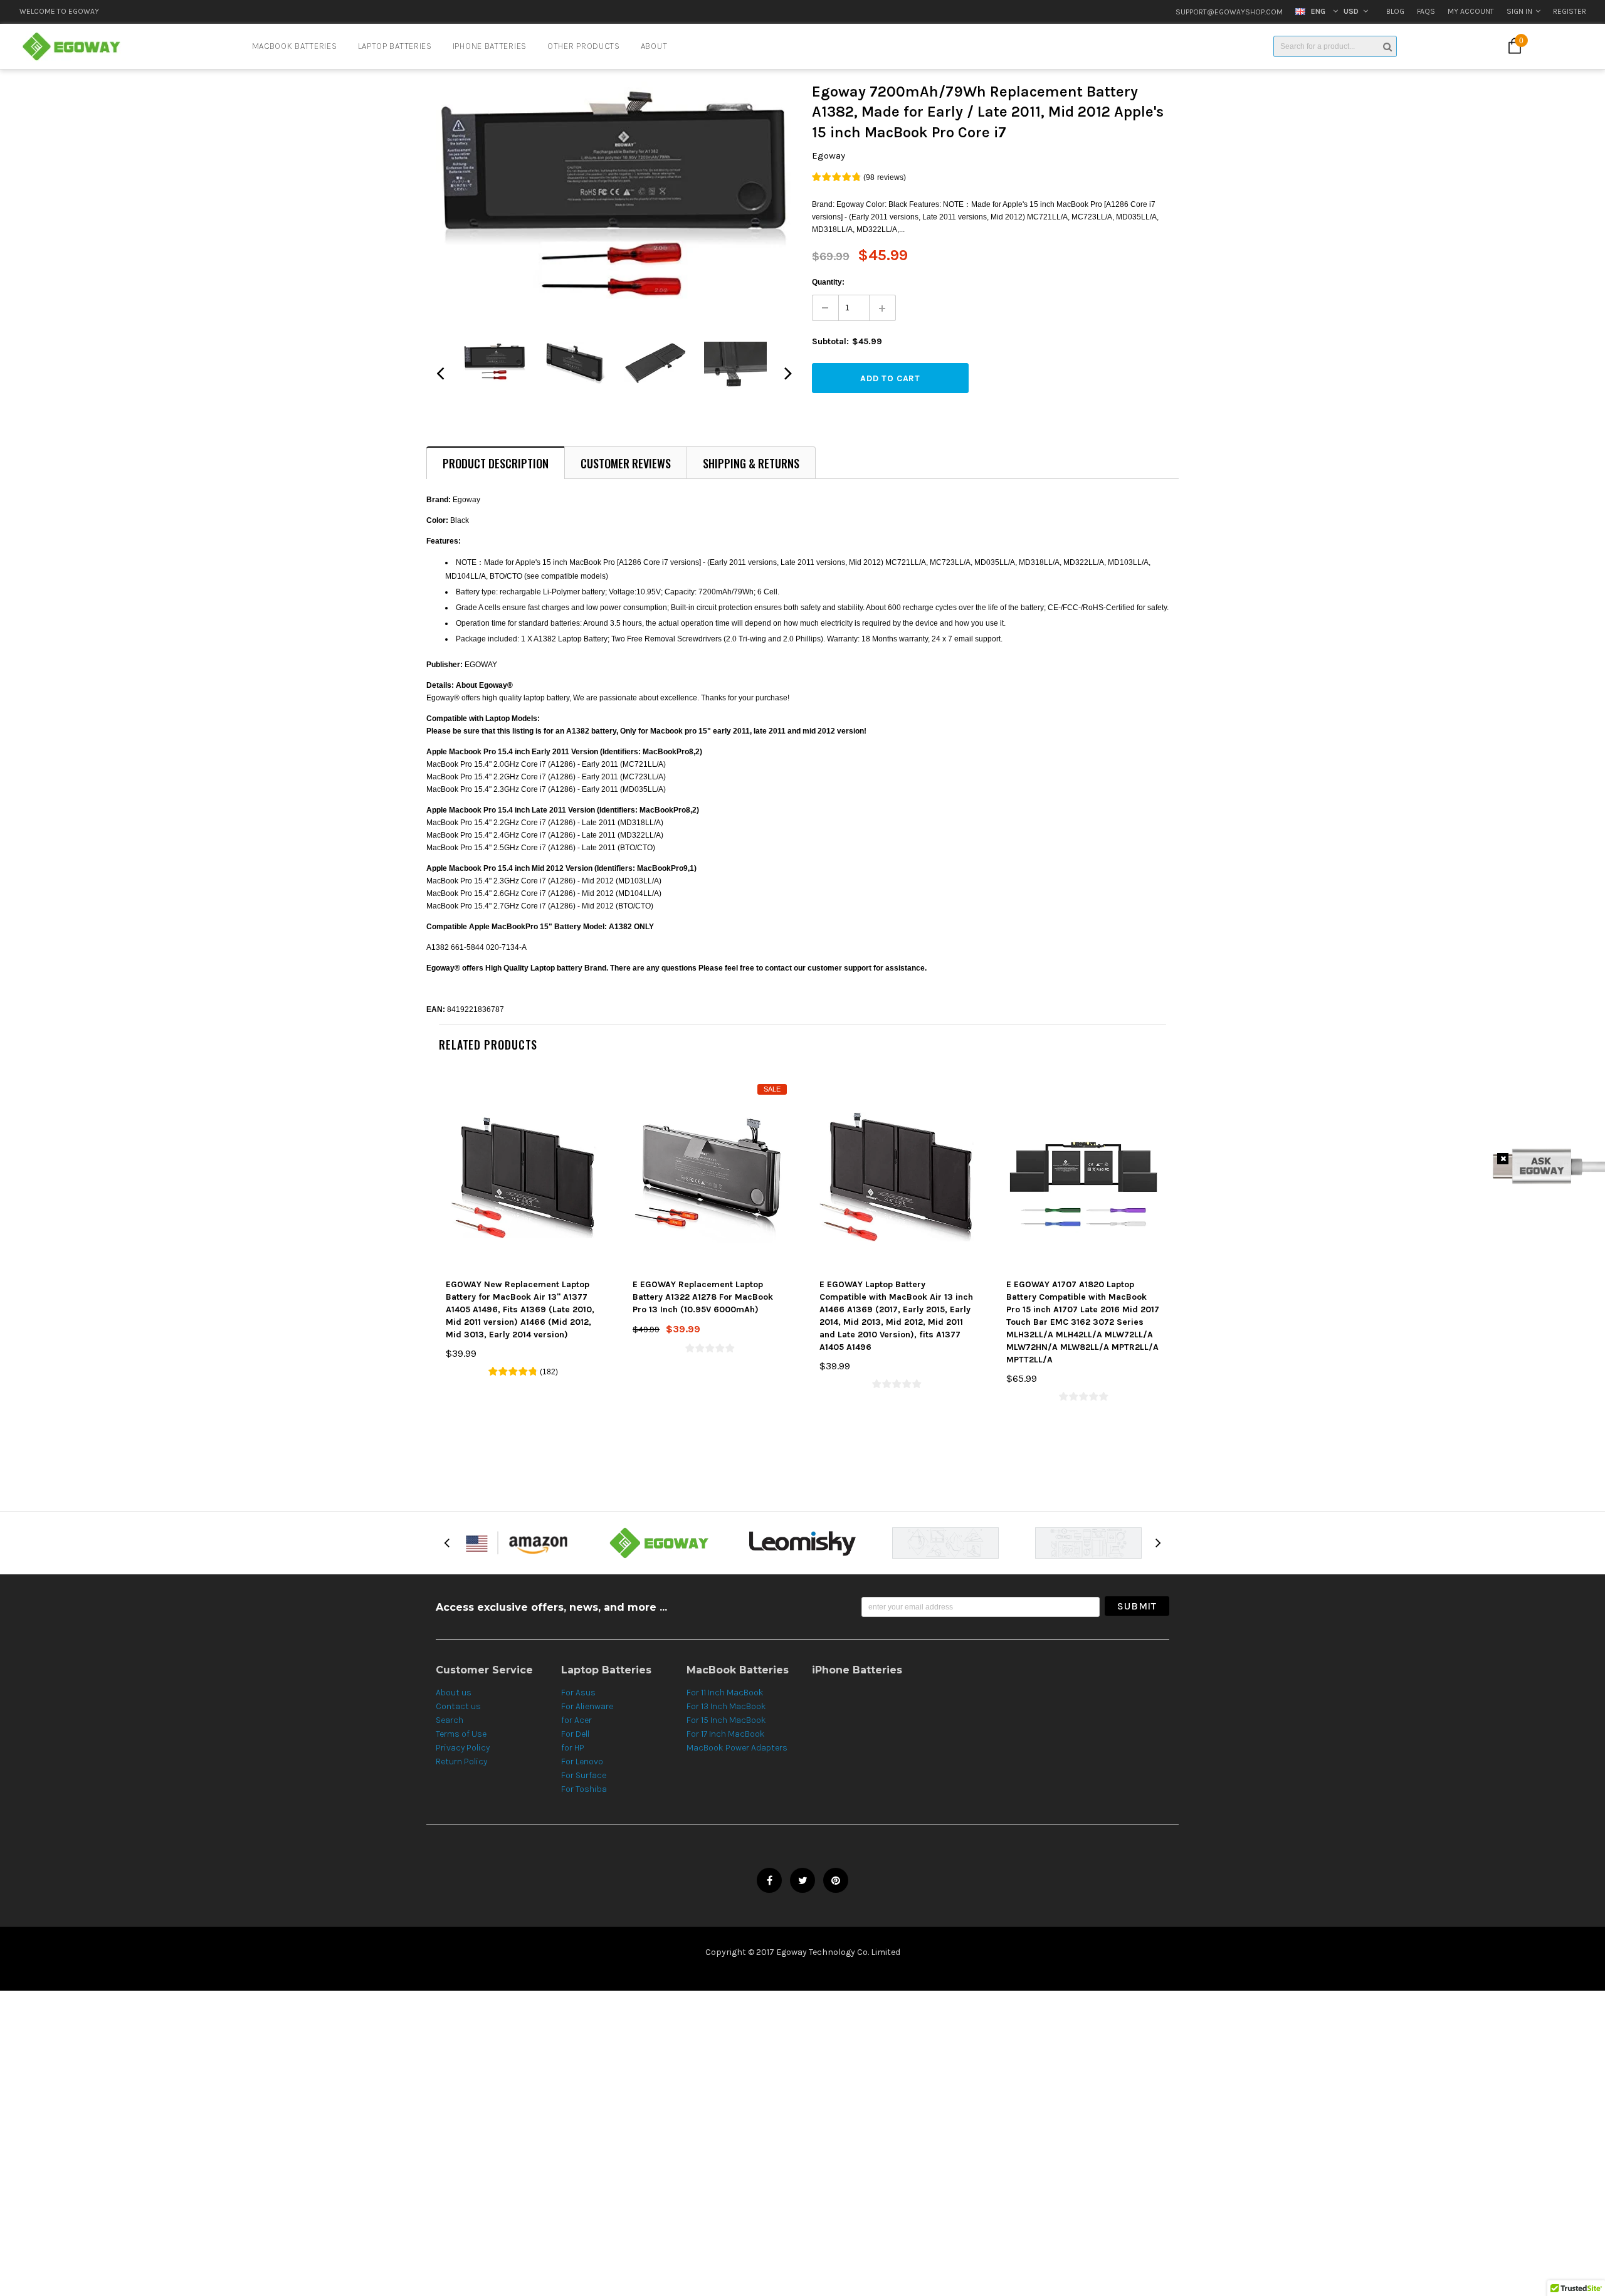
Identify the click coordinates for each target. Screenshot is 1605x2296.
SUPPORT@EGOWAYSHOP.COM (1229, 12)
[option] (292, 13)
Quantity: (828, 282)
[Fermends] (945, 1543)
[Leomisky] (802, 1542)
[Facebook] (769, 1880)
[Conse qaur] (1088, 1543)
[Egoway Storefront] (517, 1542)
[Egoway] (660, 1542)
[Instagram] (836, 1880)
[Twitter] (802, 1880)
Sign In (1519, 11)
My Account (1471, 11)
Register (1570, 11)
